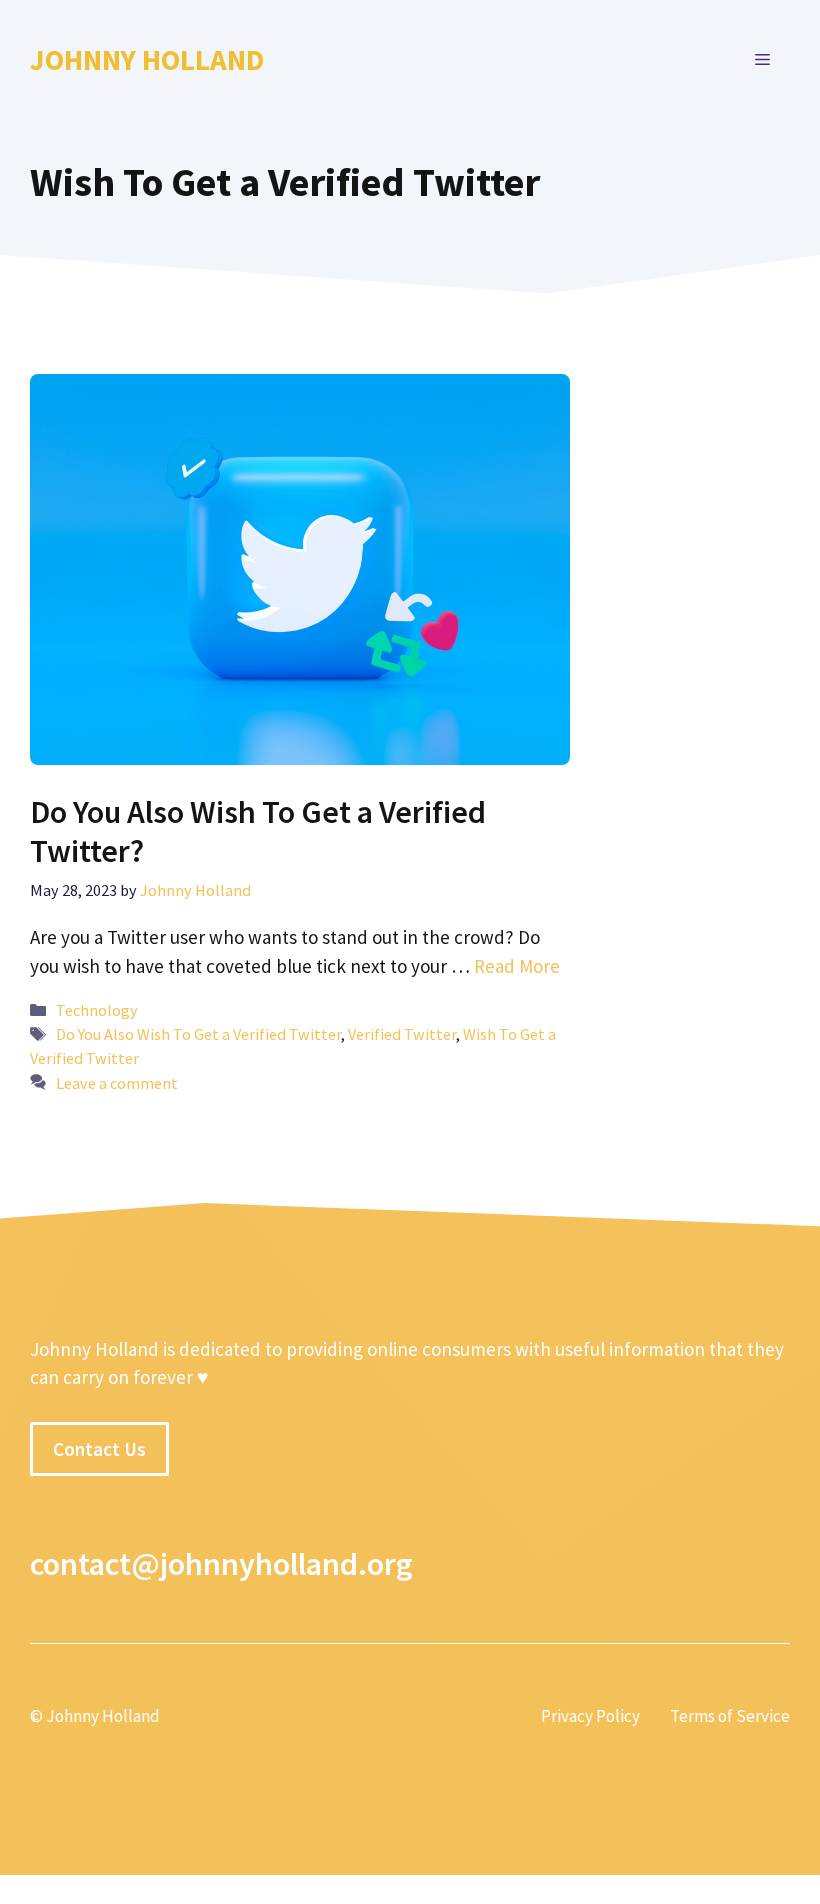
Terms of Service (730, 1716)
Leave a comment (117, 1083)
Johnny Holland (147, 59)
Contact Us (99, 1449)
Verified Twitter (402, 1034)
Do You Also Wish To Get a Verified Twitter (198, 1034)
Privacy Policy (590, 1716)
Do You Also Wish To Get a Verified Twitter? (258, 831)
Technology (97, 1010)
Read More (517, 966)
